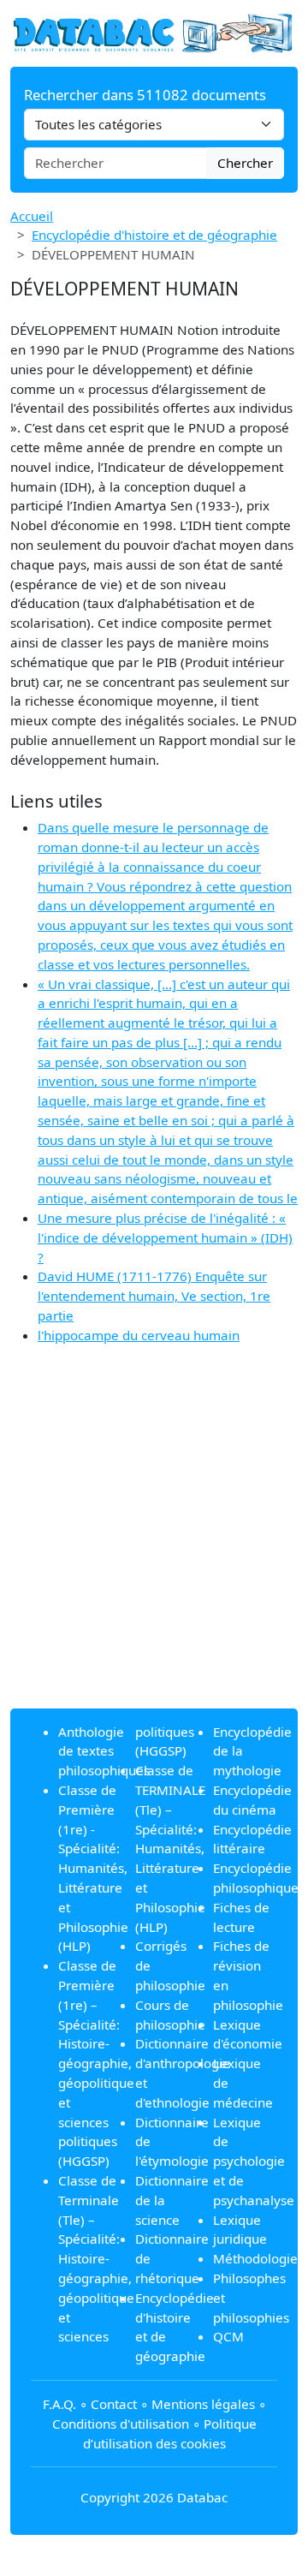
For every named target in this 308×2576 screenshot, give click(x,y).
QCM (228, 2336)
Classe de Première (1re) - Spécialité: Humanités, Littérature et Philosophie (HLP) (93, 1868)
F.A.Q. (59, 2404)
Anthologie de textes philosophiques (104, 1751)
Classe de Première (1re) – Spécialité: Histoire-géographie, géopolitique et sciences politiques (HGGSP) (96, 2063)
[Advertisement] (154, 1541)
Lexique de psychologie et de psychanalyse (254, 2161)
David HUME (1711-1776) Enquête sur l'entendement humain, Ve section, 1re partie (154, 1296)
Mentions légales (203, 2404)
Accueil (32, 216)
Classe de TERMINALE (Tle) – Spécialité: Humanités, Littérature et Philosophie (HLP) (170, 1848)
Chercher (245, 163)
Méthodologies (258, 2258)
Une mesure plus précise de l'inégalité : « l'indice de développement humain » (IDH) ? (165, 1237)
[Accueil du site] (154, 32)
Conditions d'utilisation (121, 2424)
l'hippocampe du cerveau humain (139, 1335)
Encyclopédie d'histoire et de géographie (154, 235)
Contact (114, 2404)
